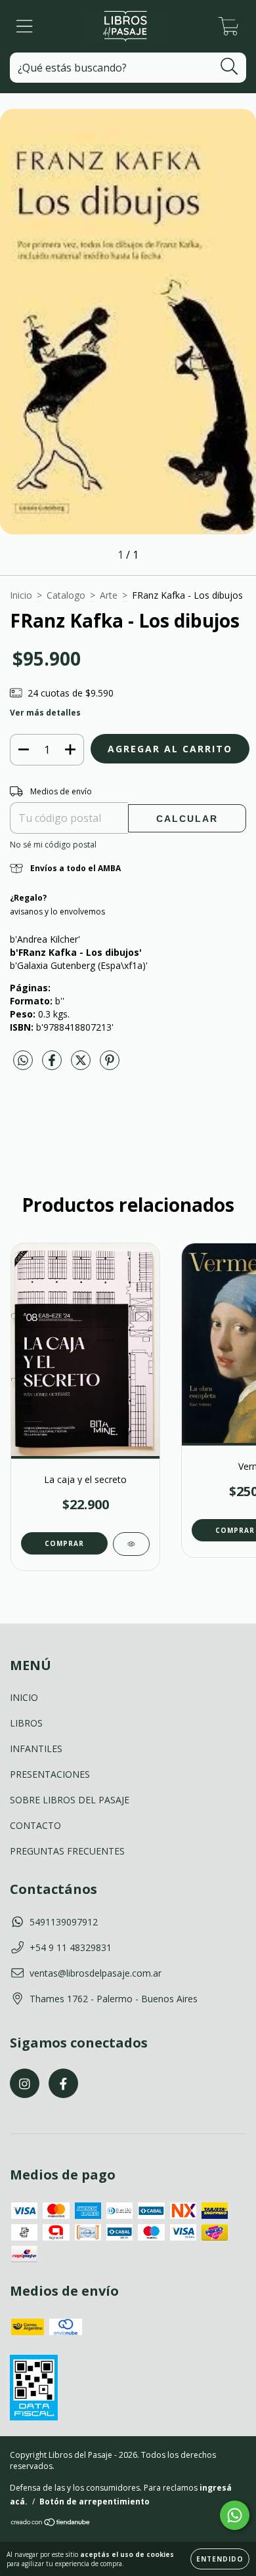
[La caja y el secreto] (131, 1544)
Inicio (21, 595)
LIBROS (26, 1723)
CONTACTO (35, 1825)
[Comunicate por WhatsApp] (235, 2515)
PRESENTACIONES (50, 1774)
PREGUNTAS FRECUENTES (67, 1851)
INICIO (24, 1697)
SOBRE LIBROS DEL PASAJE (70, 1800)
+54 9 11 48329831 (71, 1947)
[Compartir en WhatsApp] (23, 1061)
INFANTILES (36, 1749)
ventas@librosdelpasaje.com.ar (96, 1973)
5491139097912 (64, 1922)
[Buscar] (229, 67)
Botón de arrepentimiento (95, 2501)
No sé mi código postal (53, 845)
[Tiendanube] (51, 2523)
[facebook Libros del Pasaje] (63, 2083)
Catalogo (66, 595)
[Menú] (25, 27)
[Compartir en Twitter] (82, 1065)
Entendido (220, 2559)
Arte (109, 595)
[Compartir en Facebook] (53, 1065)
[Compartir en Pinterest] (110, 1065)
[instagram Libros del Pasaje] (25, 2083)
